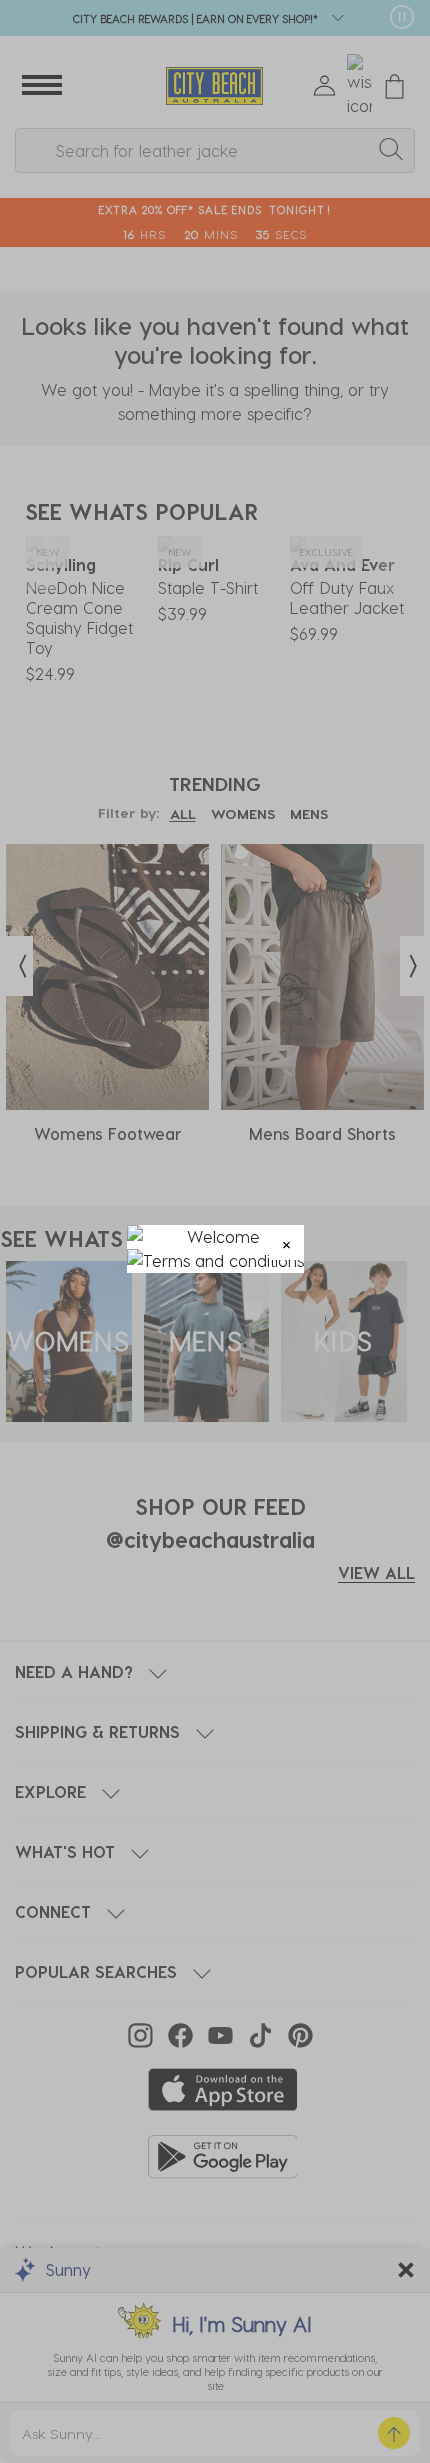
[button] (286, 1242)
